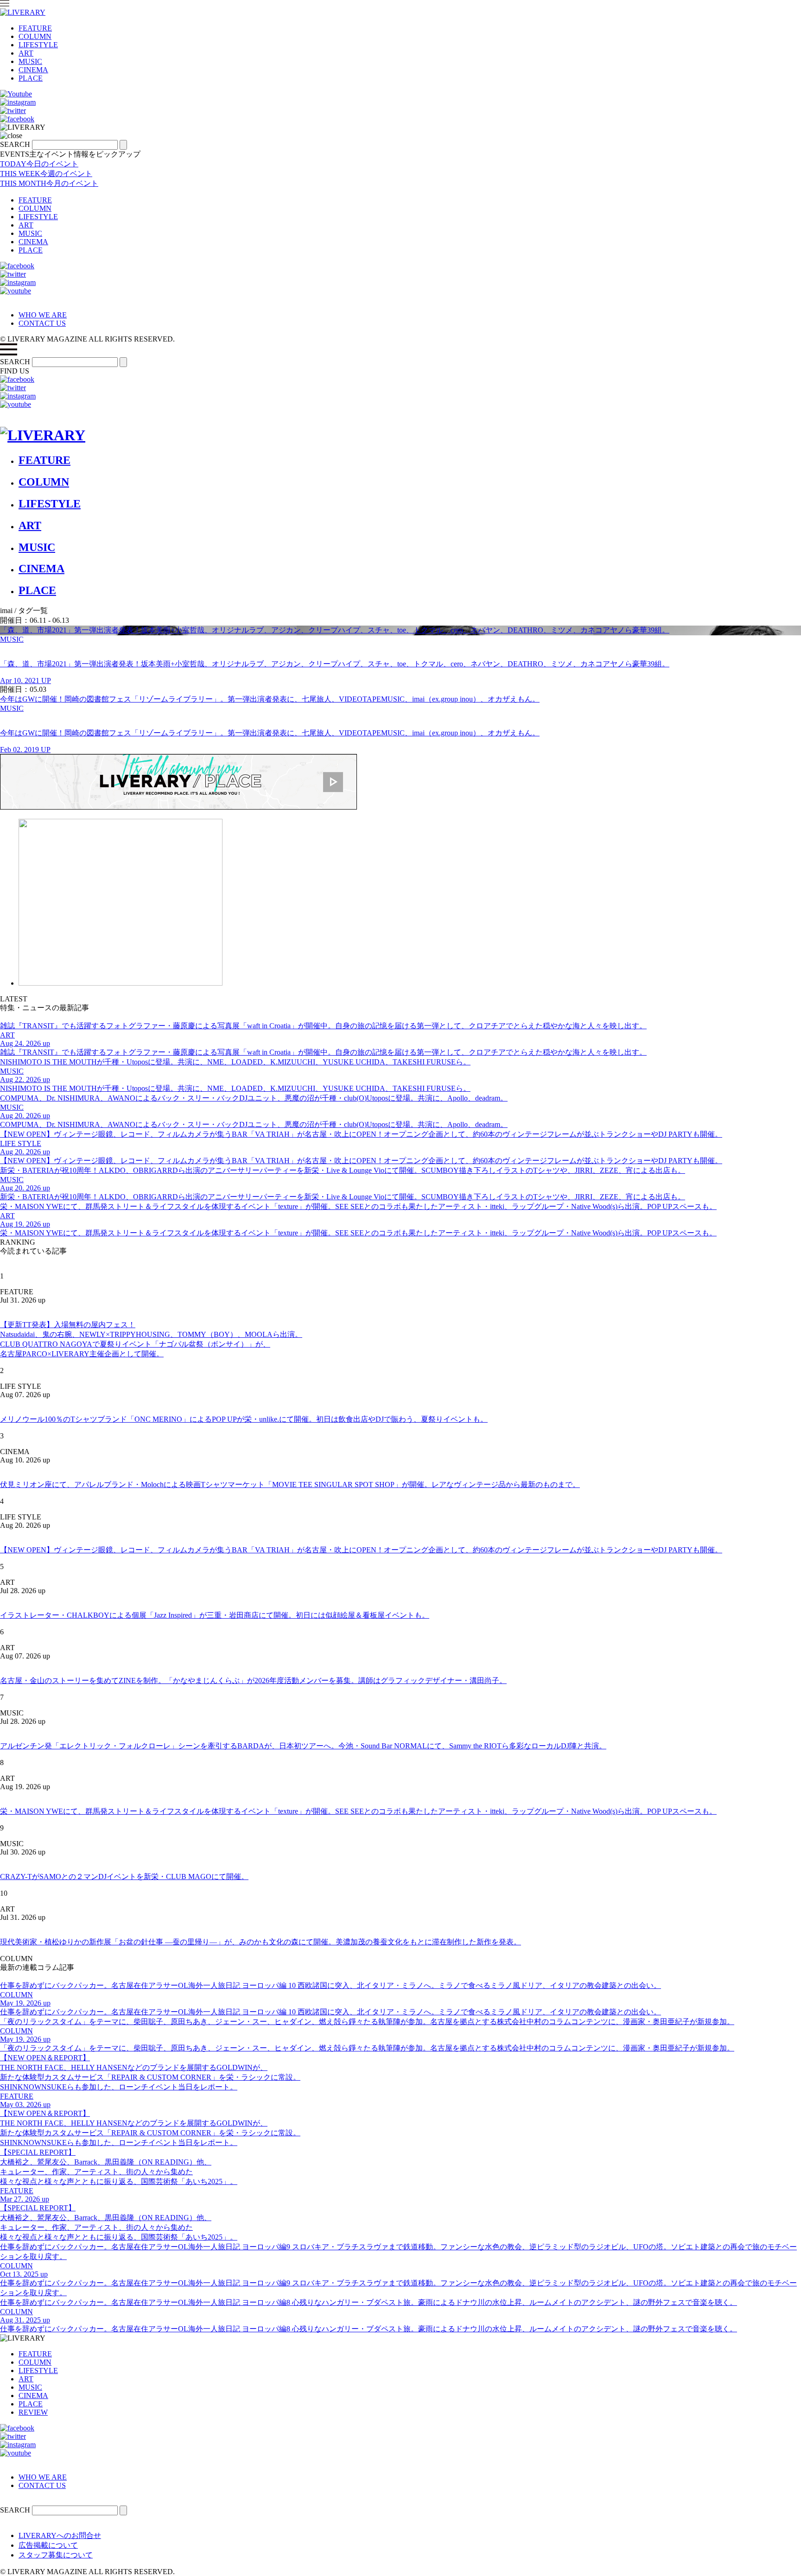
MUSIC (30, 61)
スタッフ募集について (56, 2555)
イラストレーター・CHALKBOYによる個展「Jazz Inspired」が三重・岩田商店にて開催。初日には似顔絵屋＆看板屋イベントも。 (215, 1615)
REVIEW (33, 2412)
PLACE (31, 78)
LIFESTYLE (38, 45)
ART (26, 53)
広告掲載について (48, 2545)
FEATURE (35, 28)
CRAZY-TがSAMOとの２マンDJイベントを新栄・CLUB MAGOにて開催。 (124, 1877)
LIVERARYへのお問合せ (60, 2535)
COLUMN (35, 36)
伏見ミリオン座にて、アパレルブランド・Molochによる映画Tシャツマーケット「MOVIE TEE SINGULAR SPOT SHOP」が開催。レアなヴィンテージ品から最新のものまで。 (290, 1484)
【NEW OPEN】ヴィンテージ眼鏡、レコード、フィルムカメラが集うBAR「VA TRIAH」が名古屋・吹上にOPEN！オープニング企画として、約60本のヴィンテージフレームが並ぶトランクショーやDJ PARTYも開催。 (361, 1550)
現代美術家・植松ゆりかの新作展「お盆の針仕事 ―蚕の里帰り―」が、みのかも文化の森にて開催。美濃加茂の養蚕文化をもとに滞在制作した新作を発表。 (261, 1942)
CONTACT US (42, 323)
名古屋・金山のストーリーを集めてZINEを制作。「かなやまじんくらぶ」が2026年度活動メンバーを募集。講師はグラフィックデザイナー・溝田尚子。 (253, 1680)
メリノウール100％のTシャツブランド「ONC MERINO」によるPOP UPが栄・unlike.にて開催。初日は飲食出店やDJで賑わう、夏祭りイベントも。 (244, 1419)
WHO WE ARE (43, 315)
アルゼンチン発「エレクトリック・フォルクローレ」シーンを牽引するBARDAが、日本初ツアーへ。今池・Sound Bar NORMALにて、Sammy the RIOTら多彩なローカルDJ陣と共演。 (303, 1746)
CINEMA (33, 70)
